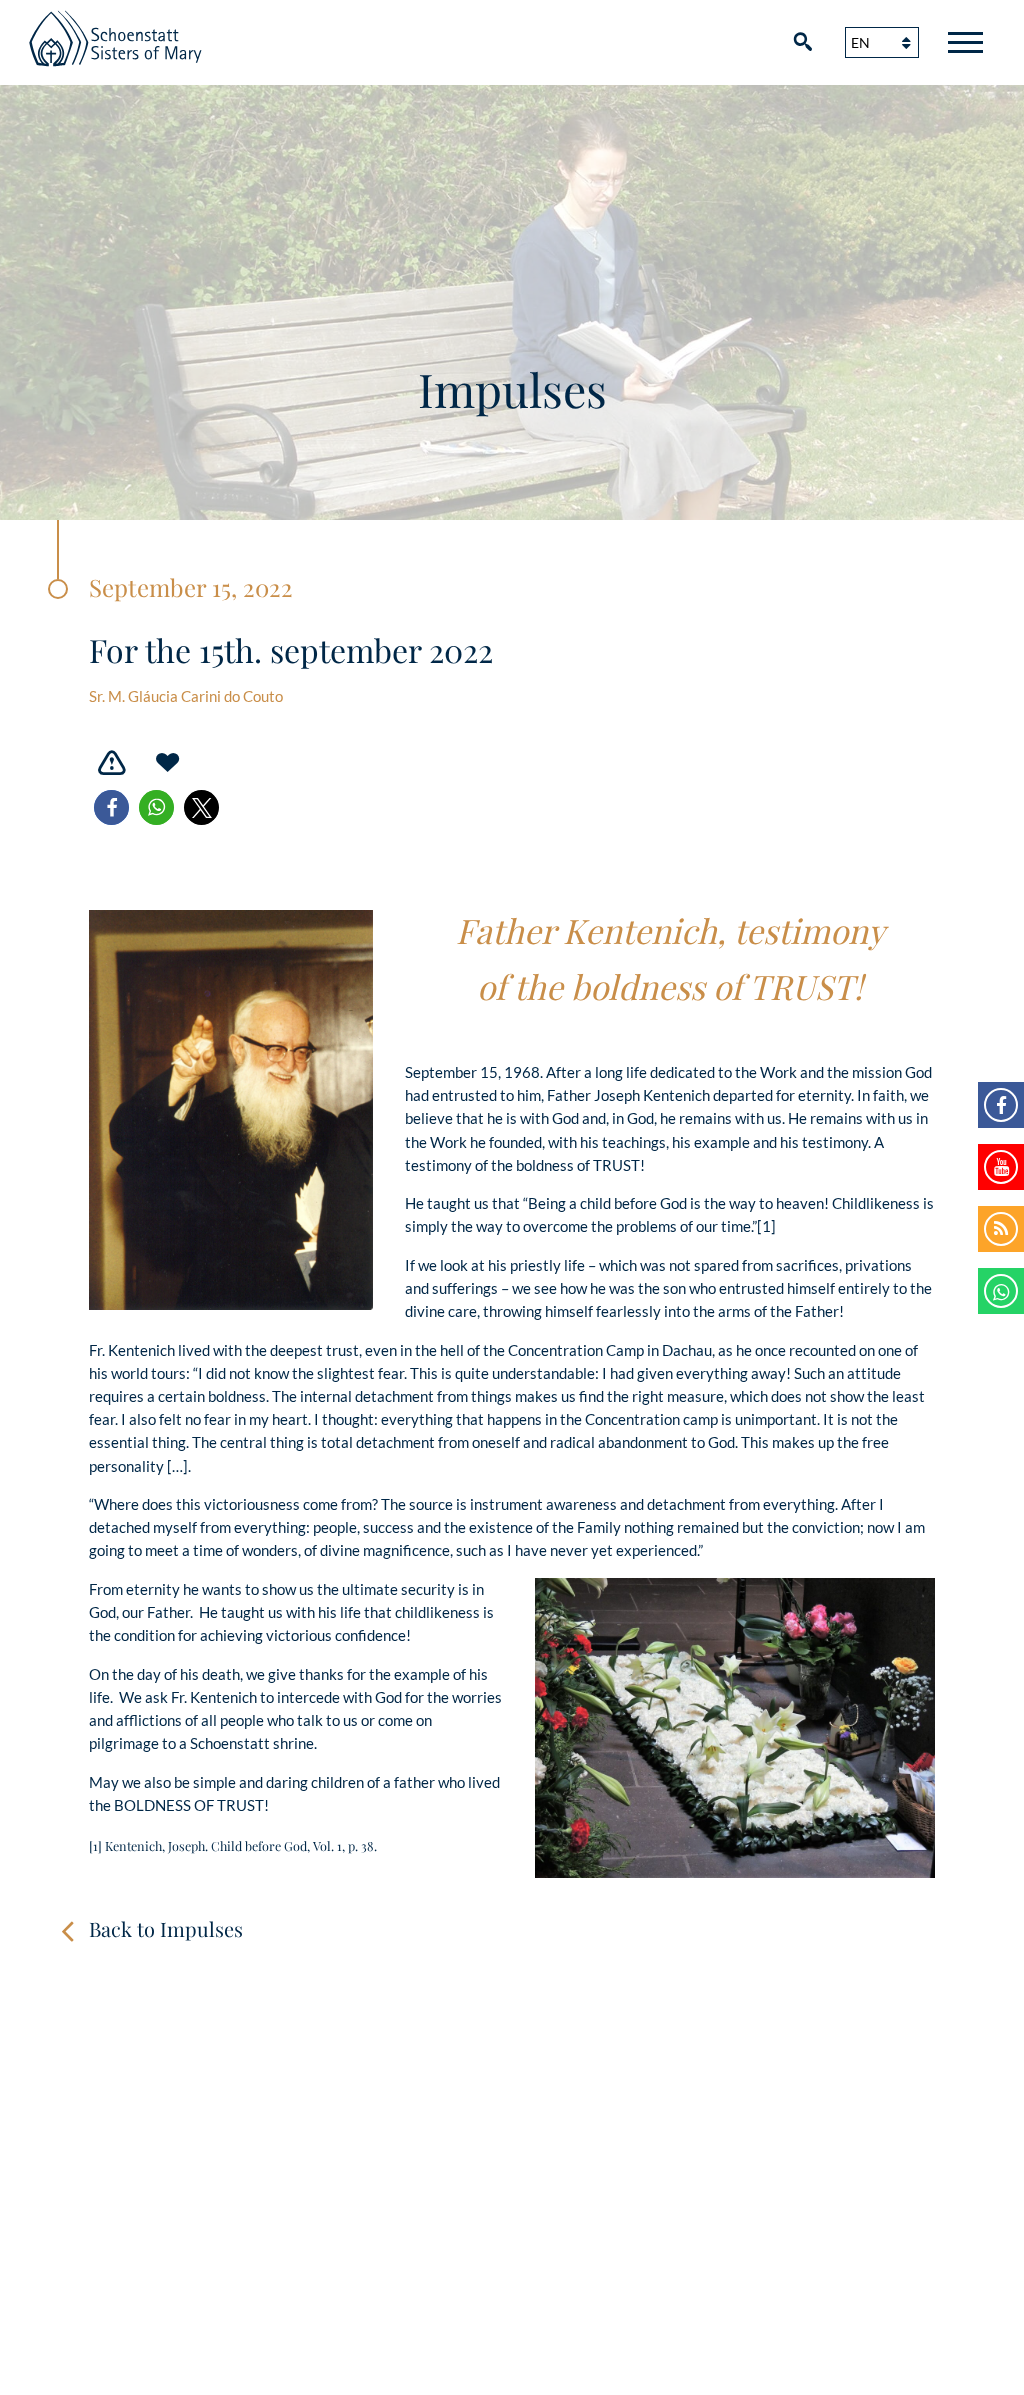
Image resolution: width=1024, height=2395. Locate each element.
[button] (111, 807)
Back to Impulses (166, 1928)
